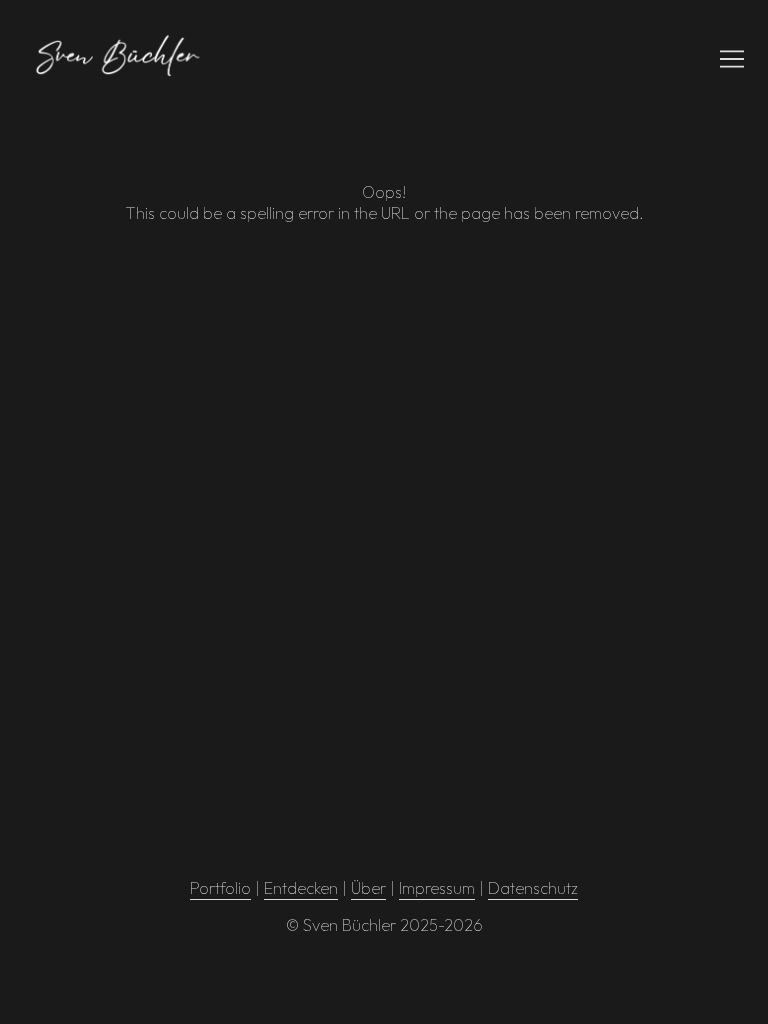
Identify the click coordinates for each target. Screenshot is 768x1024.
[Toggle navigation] (732, 59)
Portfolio (220, 888)
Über (368, 888)
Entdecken (301, 888)
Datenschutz (533, 888)
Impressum (437, 888)
